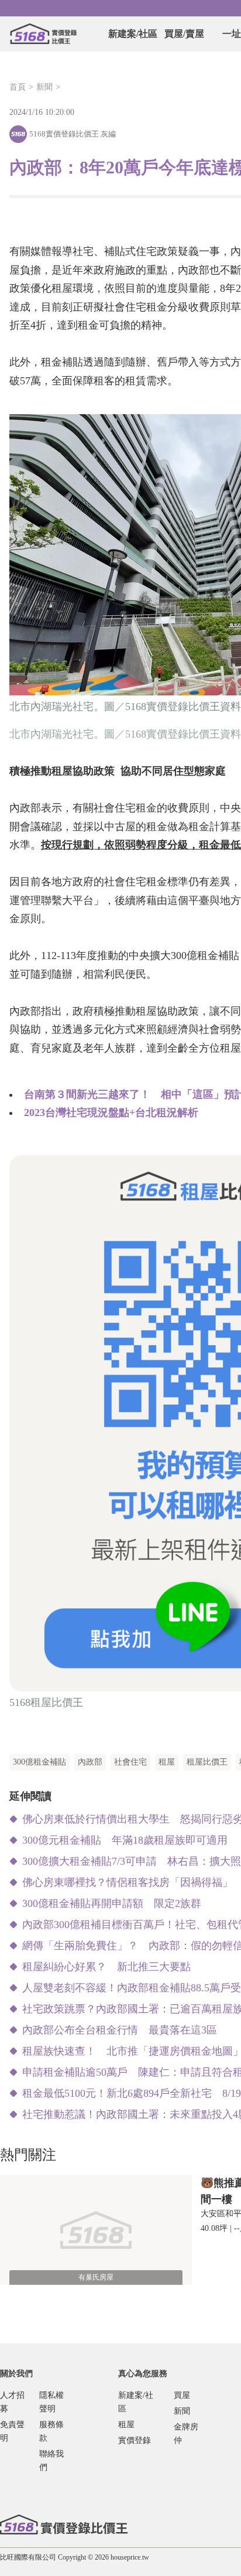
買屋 (182, 2395)
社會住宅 (130, 1762)
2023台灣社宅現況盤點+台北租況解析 (111, 1113)
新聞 (44, 87)
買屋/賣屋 (184, 34)
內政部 (90, 1762)
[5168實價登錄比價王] (64, 2524)
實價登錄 (135, 2440)
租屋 (167, 1762)
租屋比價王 (207, 1762)
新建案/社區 (133, 34)
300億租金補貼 (39, 1762)
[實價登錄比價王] (43, 34)
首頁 (18, 87)
